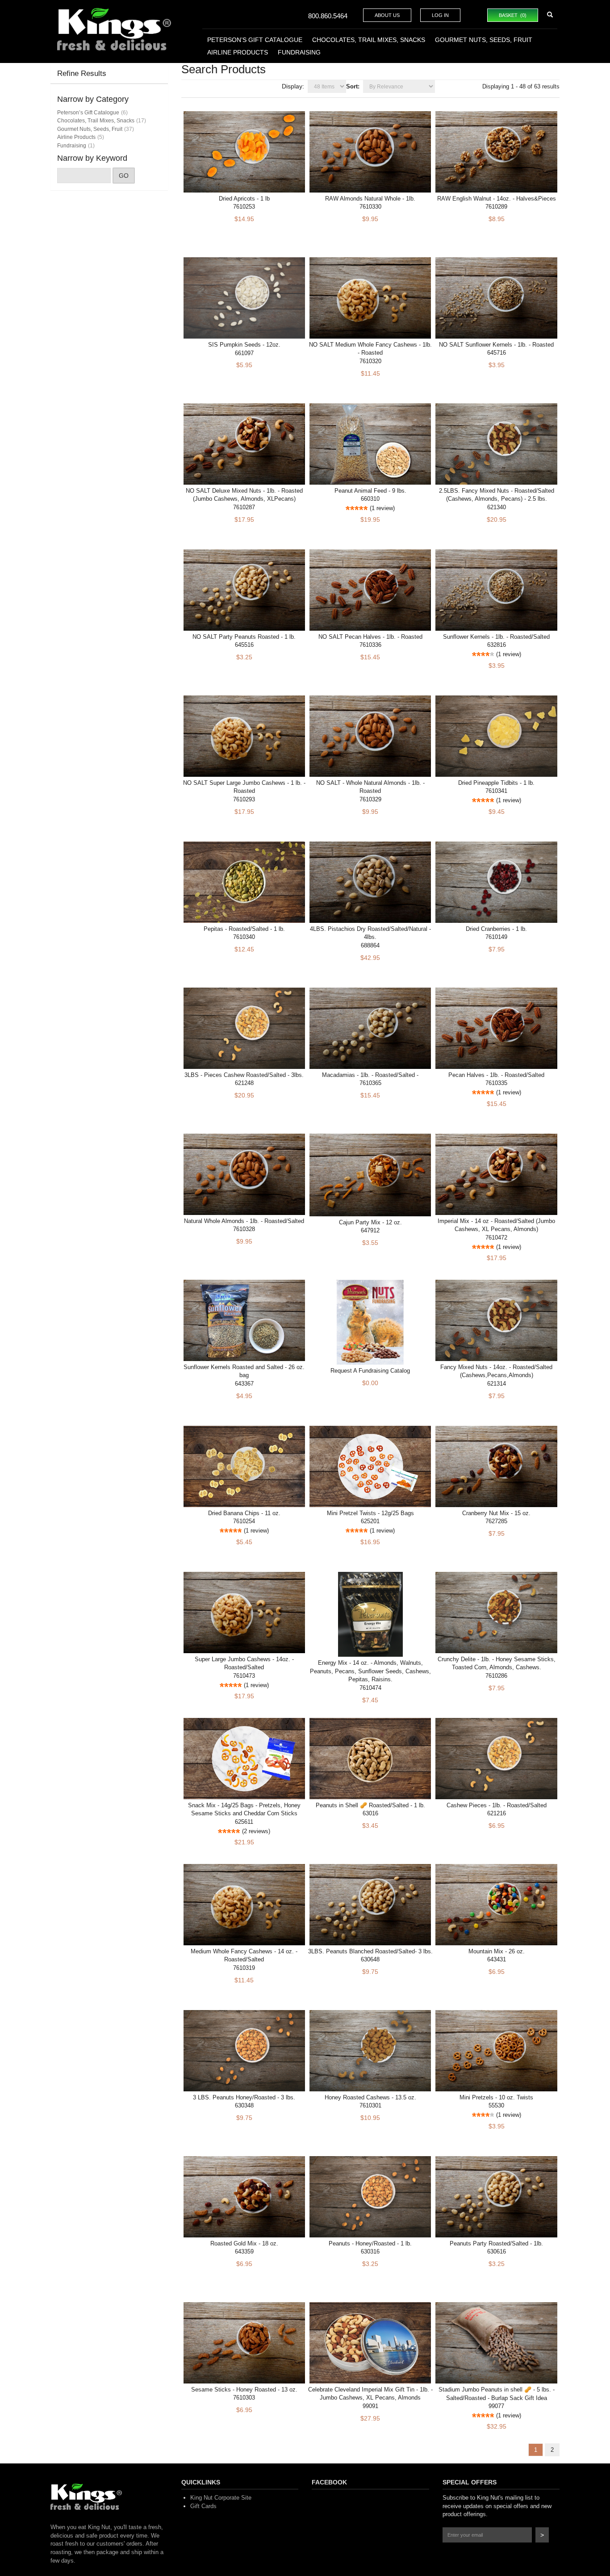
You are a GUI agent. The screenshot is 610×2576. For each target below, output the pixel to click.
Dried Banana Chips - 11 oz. (244, 1513)
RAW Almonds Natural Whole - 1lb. (370, 199)
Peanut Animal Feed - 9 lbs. (370, 491)
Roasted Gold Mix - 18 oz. (244, 2243)
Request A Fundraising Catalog (370, 1371)
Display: (293, 86)
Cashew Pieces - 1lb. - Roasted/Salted (497, 1805)
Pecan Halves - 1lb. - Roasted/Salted (496, 1075)
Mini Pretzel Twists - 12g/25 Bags (370, 1513)
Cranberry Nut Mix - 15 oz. (496, 1513)
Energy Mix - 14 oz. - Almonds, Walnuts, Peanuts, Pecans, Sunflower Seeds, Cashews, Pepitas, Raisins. (370, 1671)
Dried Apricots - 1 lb (244, 199)
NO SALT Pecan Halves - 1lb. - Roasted (370, 637)
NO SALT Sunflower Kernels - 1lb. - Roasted (496, 345)
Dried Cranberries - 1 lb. (496, 929)
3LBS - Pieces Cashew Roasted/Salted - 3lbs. (244, 1075)
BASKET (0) (513, 15)
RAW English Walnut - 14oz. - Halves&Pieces (497, 199)
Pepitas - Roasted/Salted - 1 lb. (244, 929)
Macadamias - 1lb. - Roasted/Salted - (370, 1075)
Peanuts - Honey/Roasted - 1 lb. (370, 2243)
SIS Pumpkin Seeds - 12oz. (244, 345)
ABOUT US (387, 15)
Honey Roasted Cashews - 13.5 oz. (370, 2097)
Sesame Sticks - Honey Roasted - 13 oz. (244, 2390)
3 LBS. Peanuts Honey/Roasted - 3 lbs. (244, 2097)
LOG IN (440, 15)
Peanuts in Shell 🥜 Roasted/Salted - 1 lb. (370, 1805)
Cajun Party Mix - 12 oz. (370, 1222)
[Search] (550, 15)
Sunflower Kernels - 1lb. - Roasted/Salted (496, 637)
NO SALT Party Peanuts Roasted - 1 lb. (244, 637)
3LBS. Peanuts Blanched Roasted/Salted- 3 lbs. (370, 1951)
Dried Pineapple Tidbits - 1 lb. (496, 783)
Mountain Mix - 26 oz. (497, 1951)
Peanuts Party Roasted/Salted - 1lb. (496, 2243)
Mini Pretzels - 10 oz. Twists (496, 2097)
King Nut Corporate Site (221, 2498)
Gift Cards (203, 2506)
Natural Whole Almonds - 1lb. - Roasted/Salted (244, 1221)
